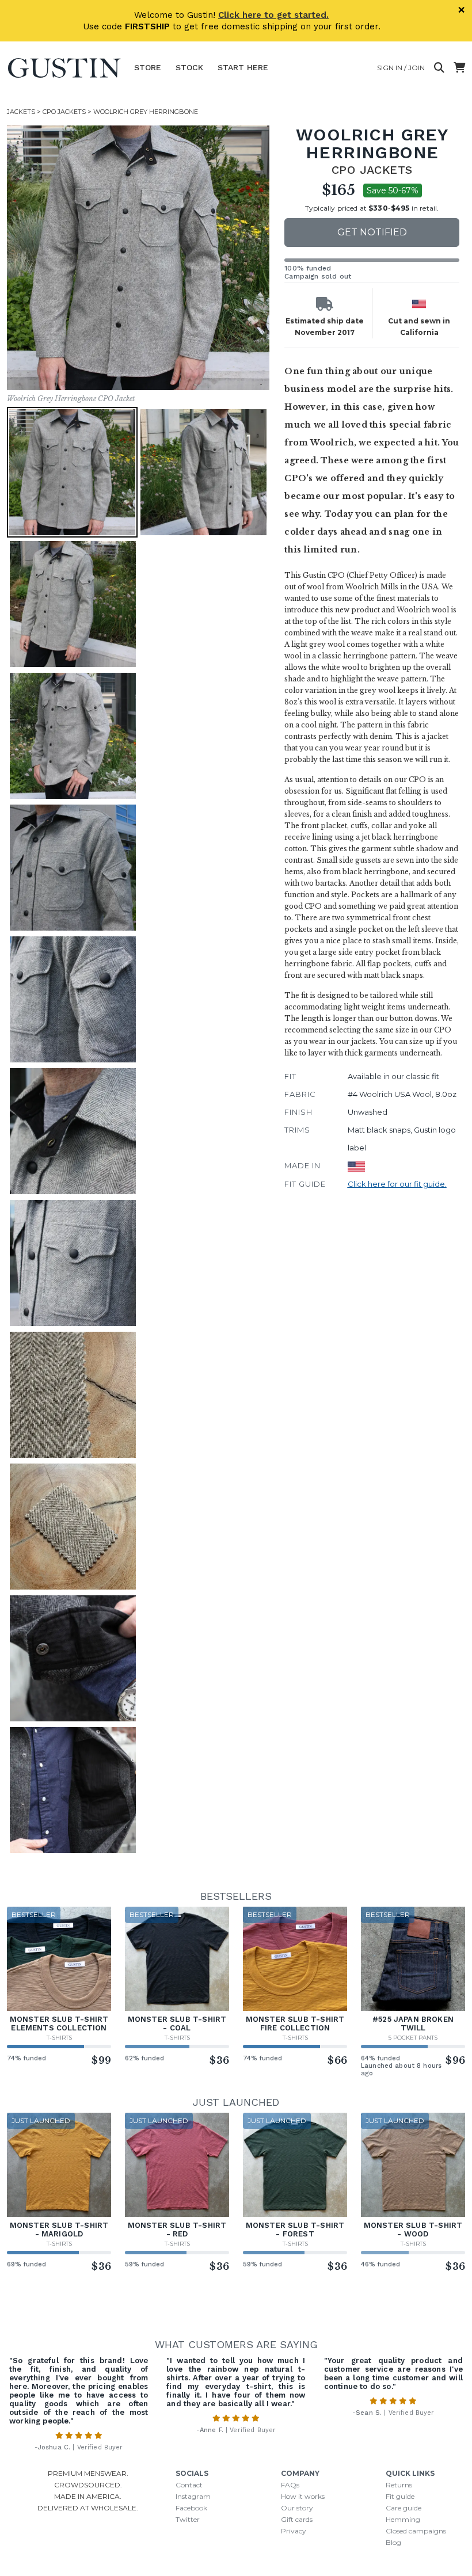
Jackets (21, 112)
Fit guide (400, 2496)
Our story (297, 2508)
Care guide (404, 2508)
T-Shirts (59, 2038)
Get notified (372, 232)
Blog (393, 2542)
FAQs (290, 2485)
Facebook (191, 2508)
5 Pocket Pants (413, 2038)
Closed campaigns (416, 2531)
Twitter (188, 2519)
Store (148, 67)
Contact (189, 2485)
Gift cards (297, 2519)
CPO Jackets (64, 112)
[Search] (439, 68)
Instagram (193, 2496)
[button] (139, 258)
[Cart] (459, 68)
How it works (303, 2496)
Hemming (403, 2519)
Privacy (294, 2531)
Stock (189, 67)
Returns (399, 2485)
